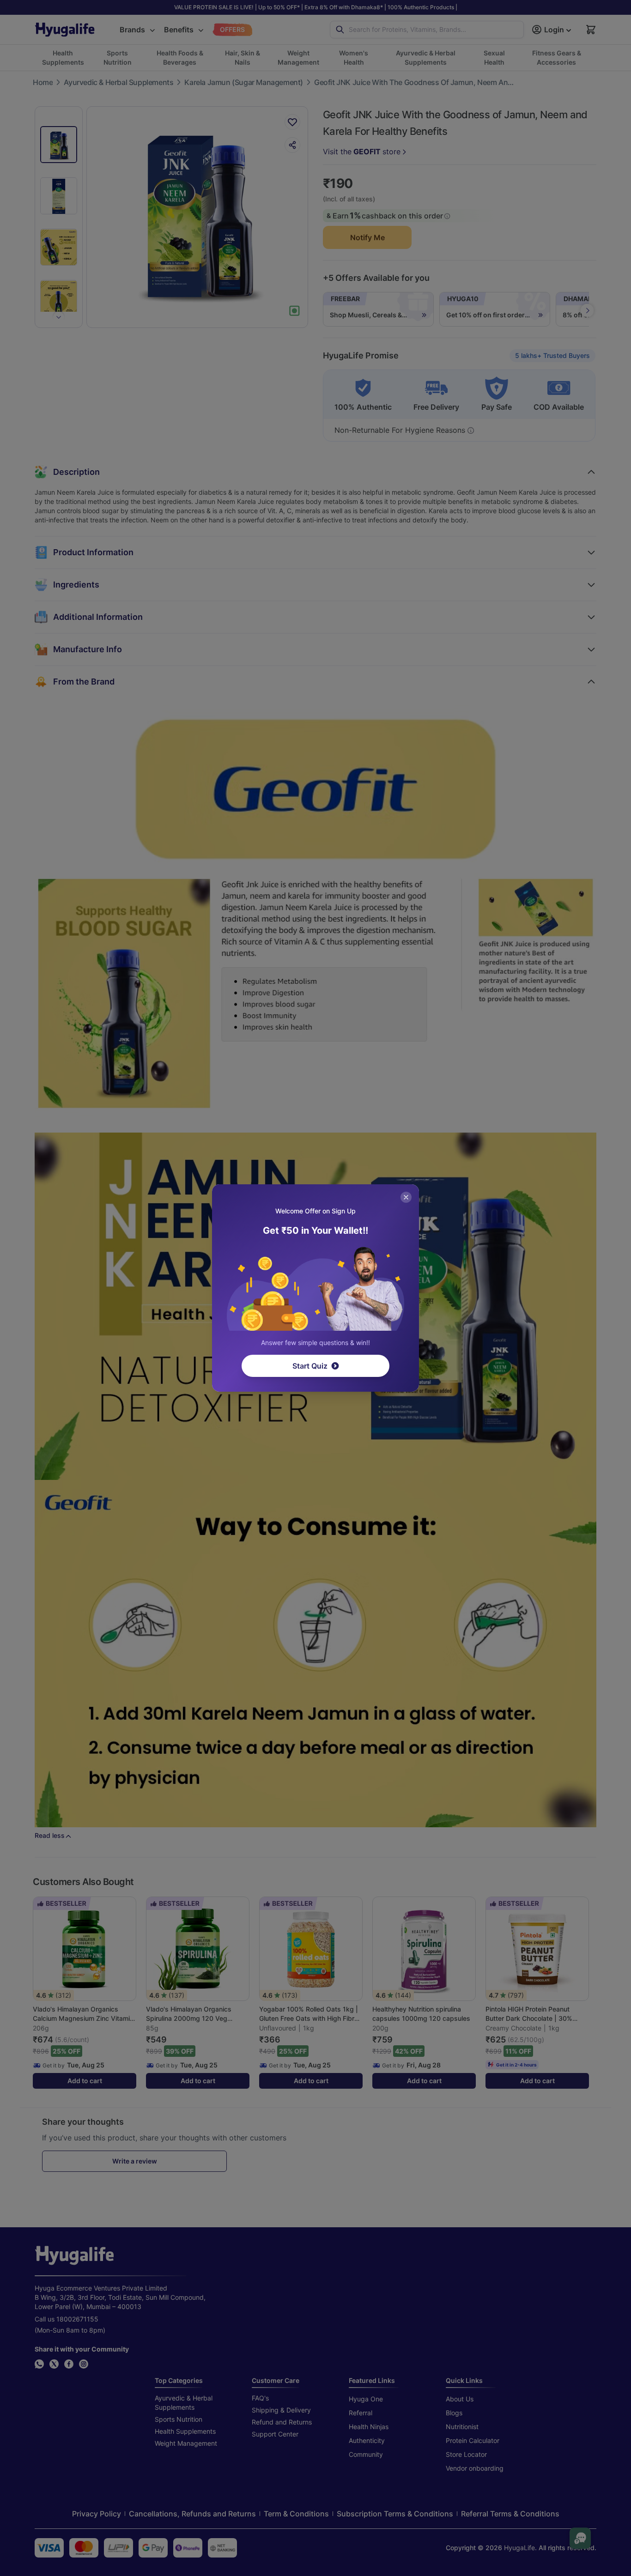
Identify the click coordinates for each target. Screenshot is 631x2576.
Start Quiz (310, 1366)
